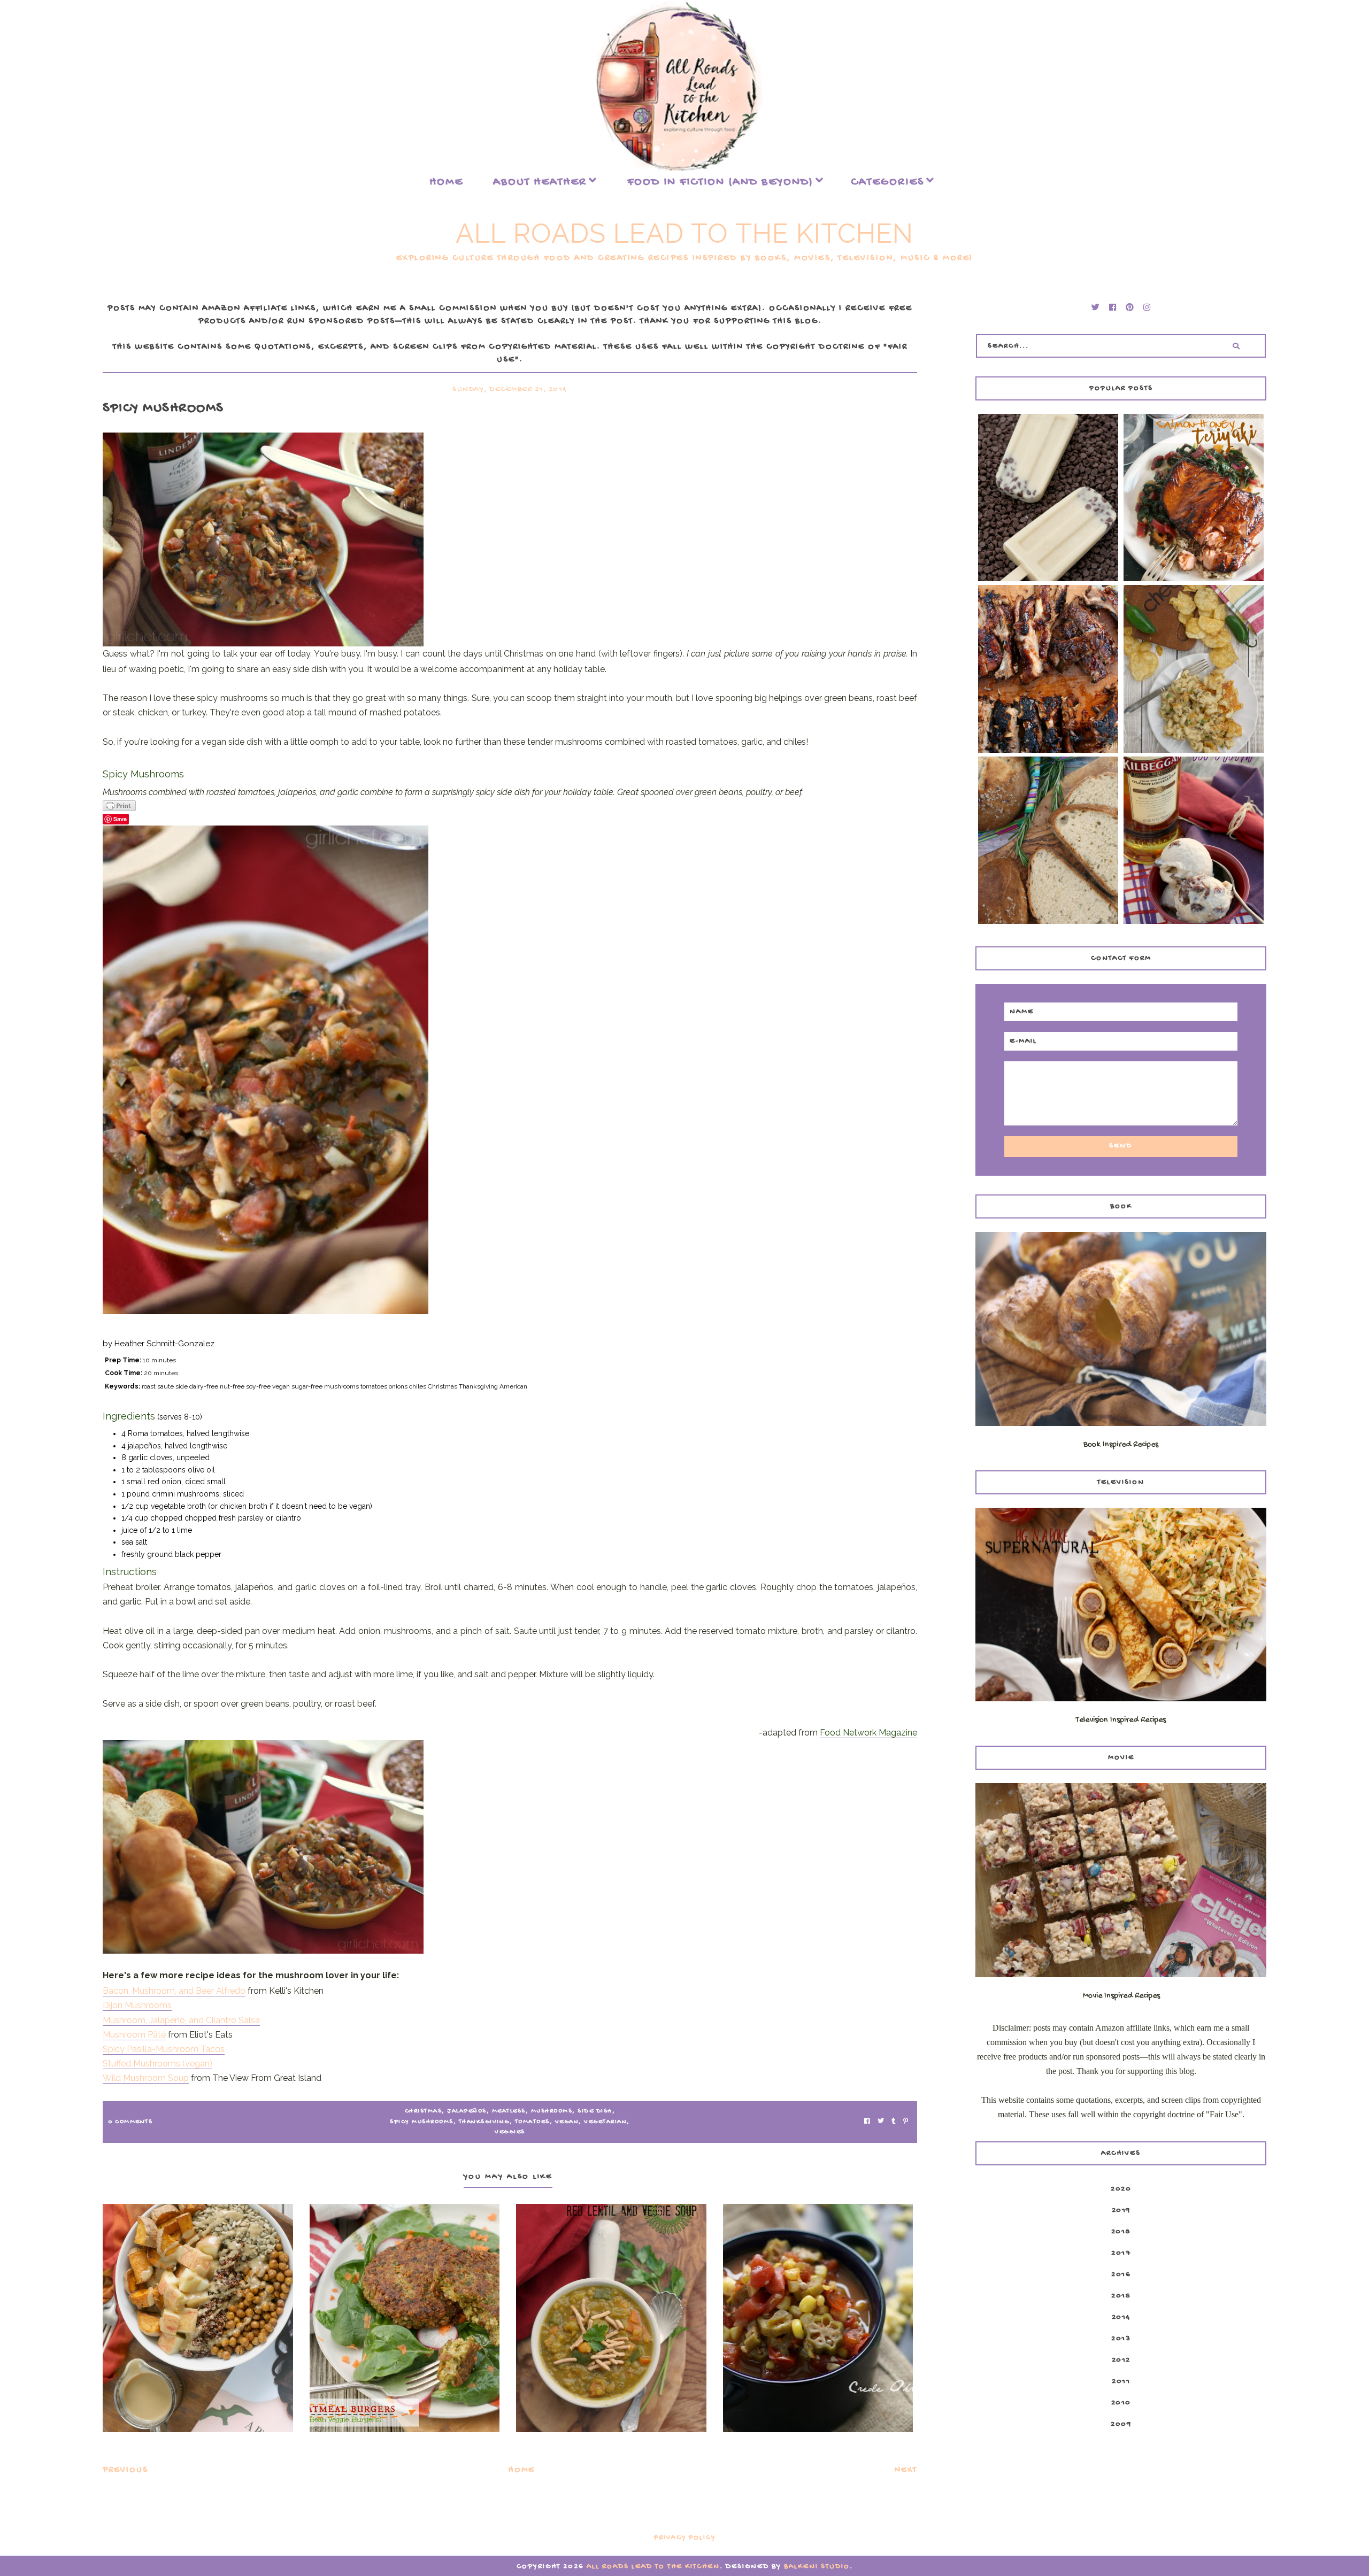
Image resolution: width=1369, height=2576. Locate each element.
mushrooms (552, 2111)
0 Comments (130, 2122)
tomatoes (532, 2122)
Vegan (567, 2122)
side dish (595, 2111)
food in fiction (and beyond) (720, 182)
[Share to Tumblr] (894, 2122)
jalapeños (467, 2111)
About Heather (540, 182)
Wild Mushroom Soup (146, 2078)
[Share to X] (881, 2122)
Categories (887, 182)
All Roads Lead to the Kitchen (684, 233)
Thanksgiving (484, 2122)
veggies (510, 2132)
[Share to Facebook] (867, 2122)
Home (446, 182)
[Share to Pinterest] (906, 2122)
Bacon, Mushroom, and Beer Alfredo (174, 1991)
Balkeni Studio (817, 2567)
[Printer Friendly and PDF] (510, 806)
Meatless (509, 2111)
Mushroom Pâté (134, 2035)
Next (906, 2470)
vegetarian (605, 2122)
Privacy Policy (685, 2538)
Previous (125, 2470)
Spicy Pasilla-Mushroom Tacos (164, 2049)
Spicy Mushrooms (422, 2122)
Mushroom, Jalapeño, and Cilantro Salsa (181, 2020)
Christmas (424, 2111)
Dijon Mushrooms (137, 2005)
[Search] (1236, 346)
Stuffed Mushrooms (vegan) (157, 2064)
